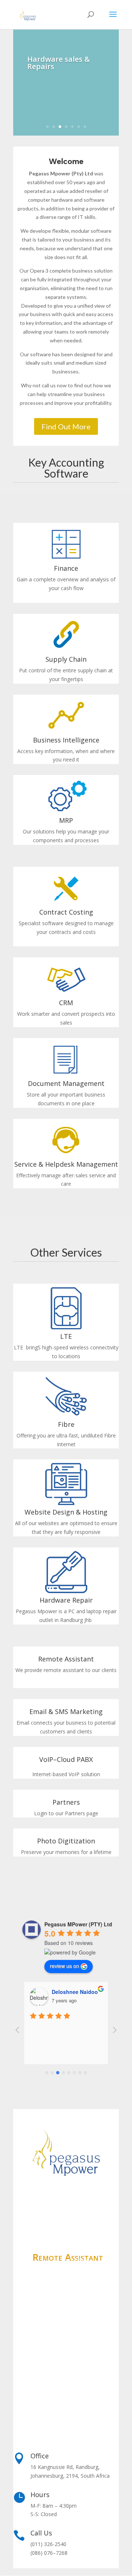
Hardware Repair (66, 1600)
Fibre (66, 1424)
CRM (66, 1003)
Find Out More (66, 426)
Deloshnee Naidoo (75, 1992)
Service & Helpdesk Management (66, 1164)
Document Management (66, 1083)
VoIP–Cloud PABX (66, 1759)
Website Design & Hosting (66, 1512)
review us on (65, 1966)
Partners (66, 1802)
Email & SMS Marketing (66, 1711)
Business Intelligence (66, 740)
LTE (66, 1336)
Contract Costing (66, 912)
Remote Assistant (66, 1659)
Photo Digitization (66, 1841)
